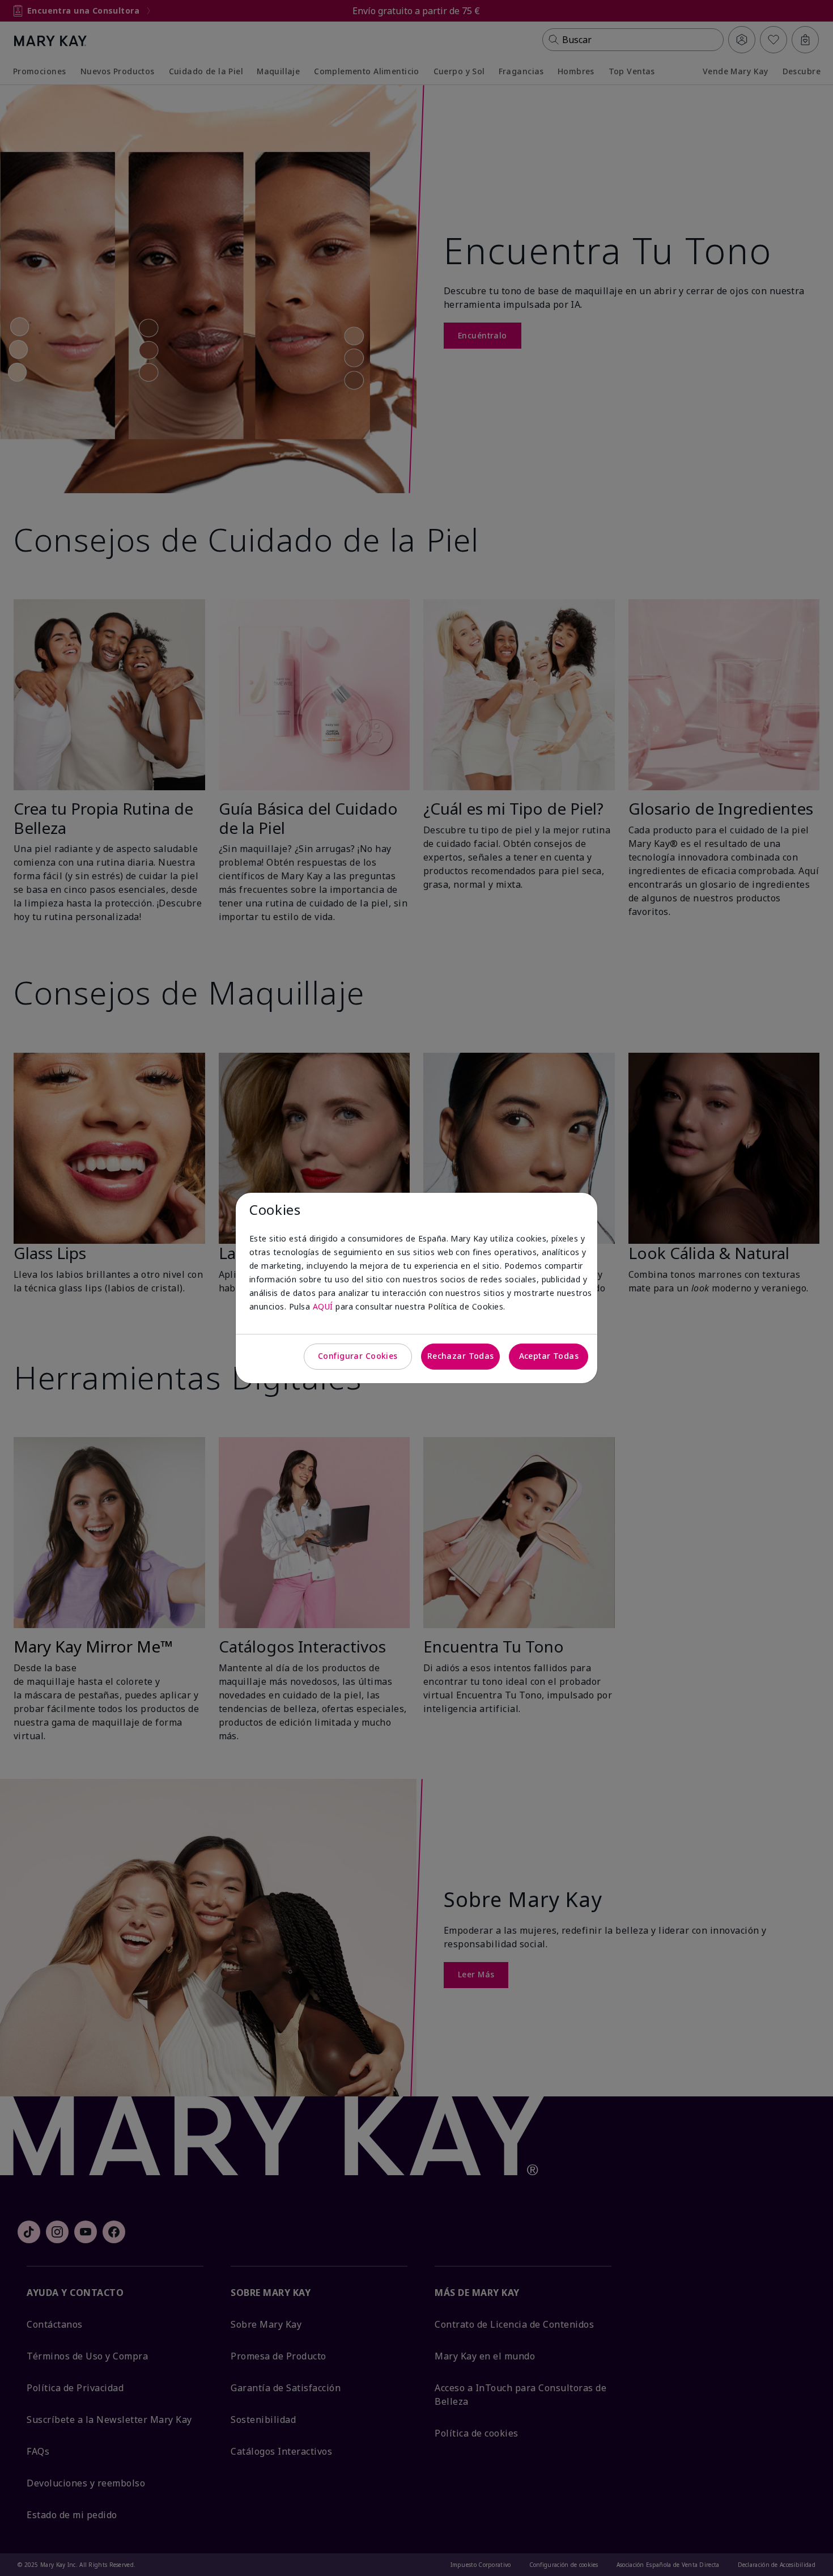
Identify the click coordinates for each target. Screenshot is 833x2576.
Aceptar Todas (549, 1356)
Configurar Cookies (358, 1356)
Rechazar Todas (461, 1356)
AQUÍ (323, 1306)
